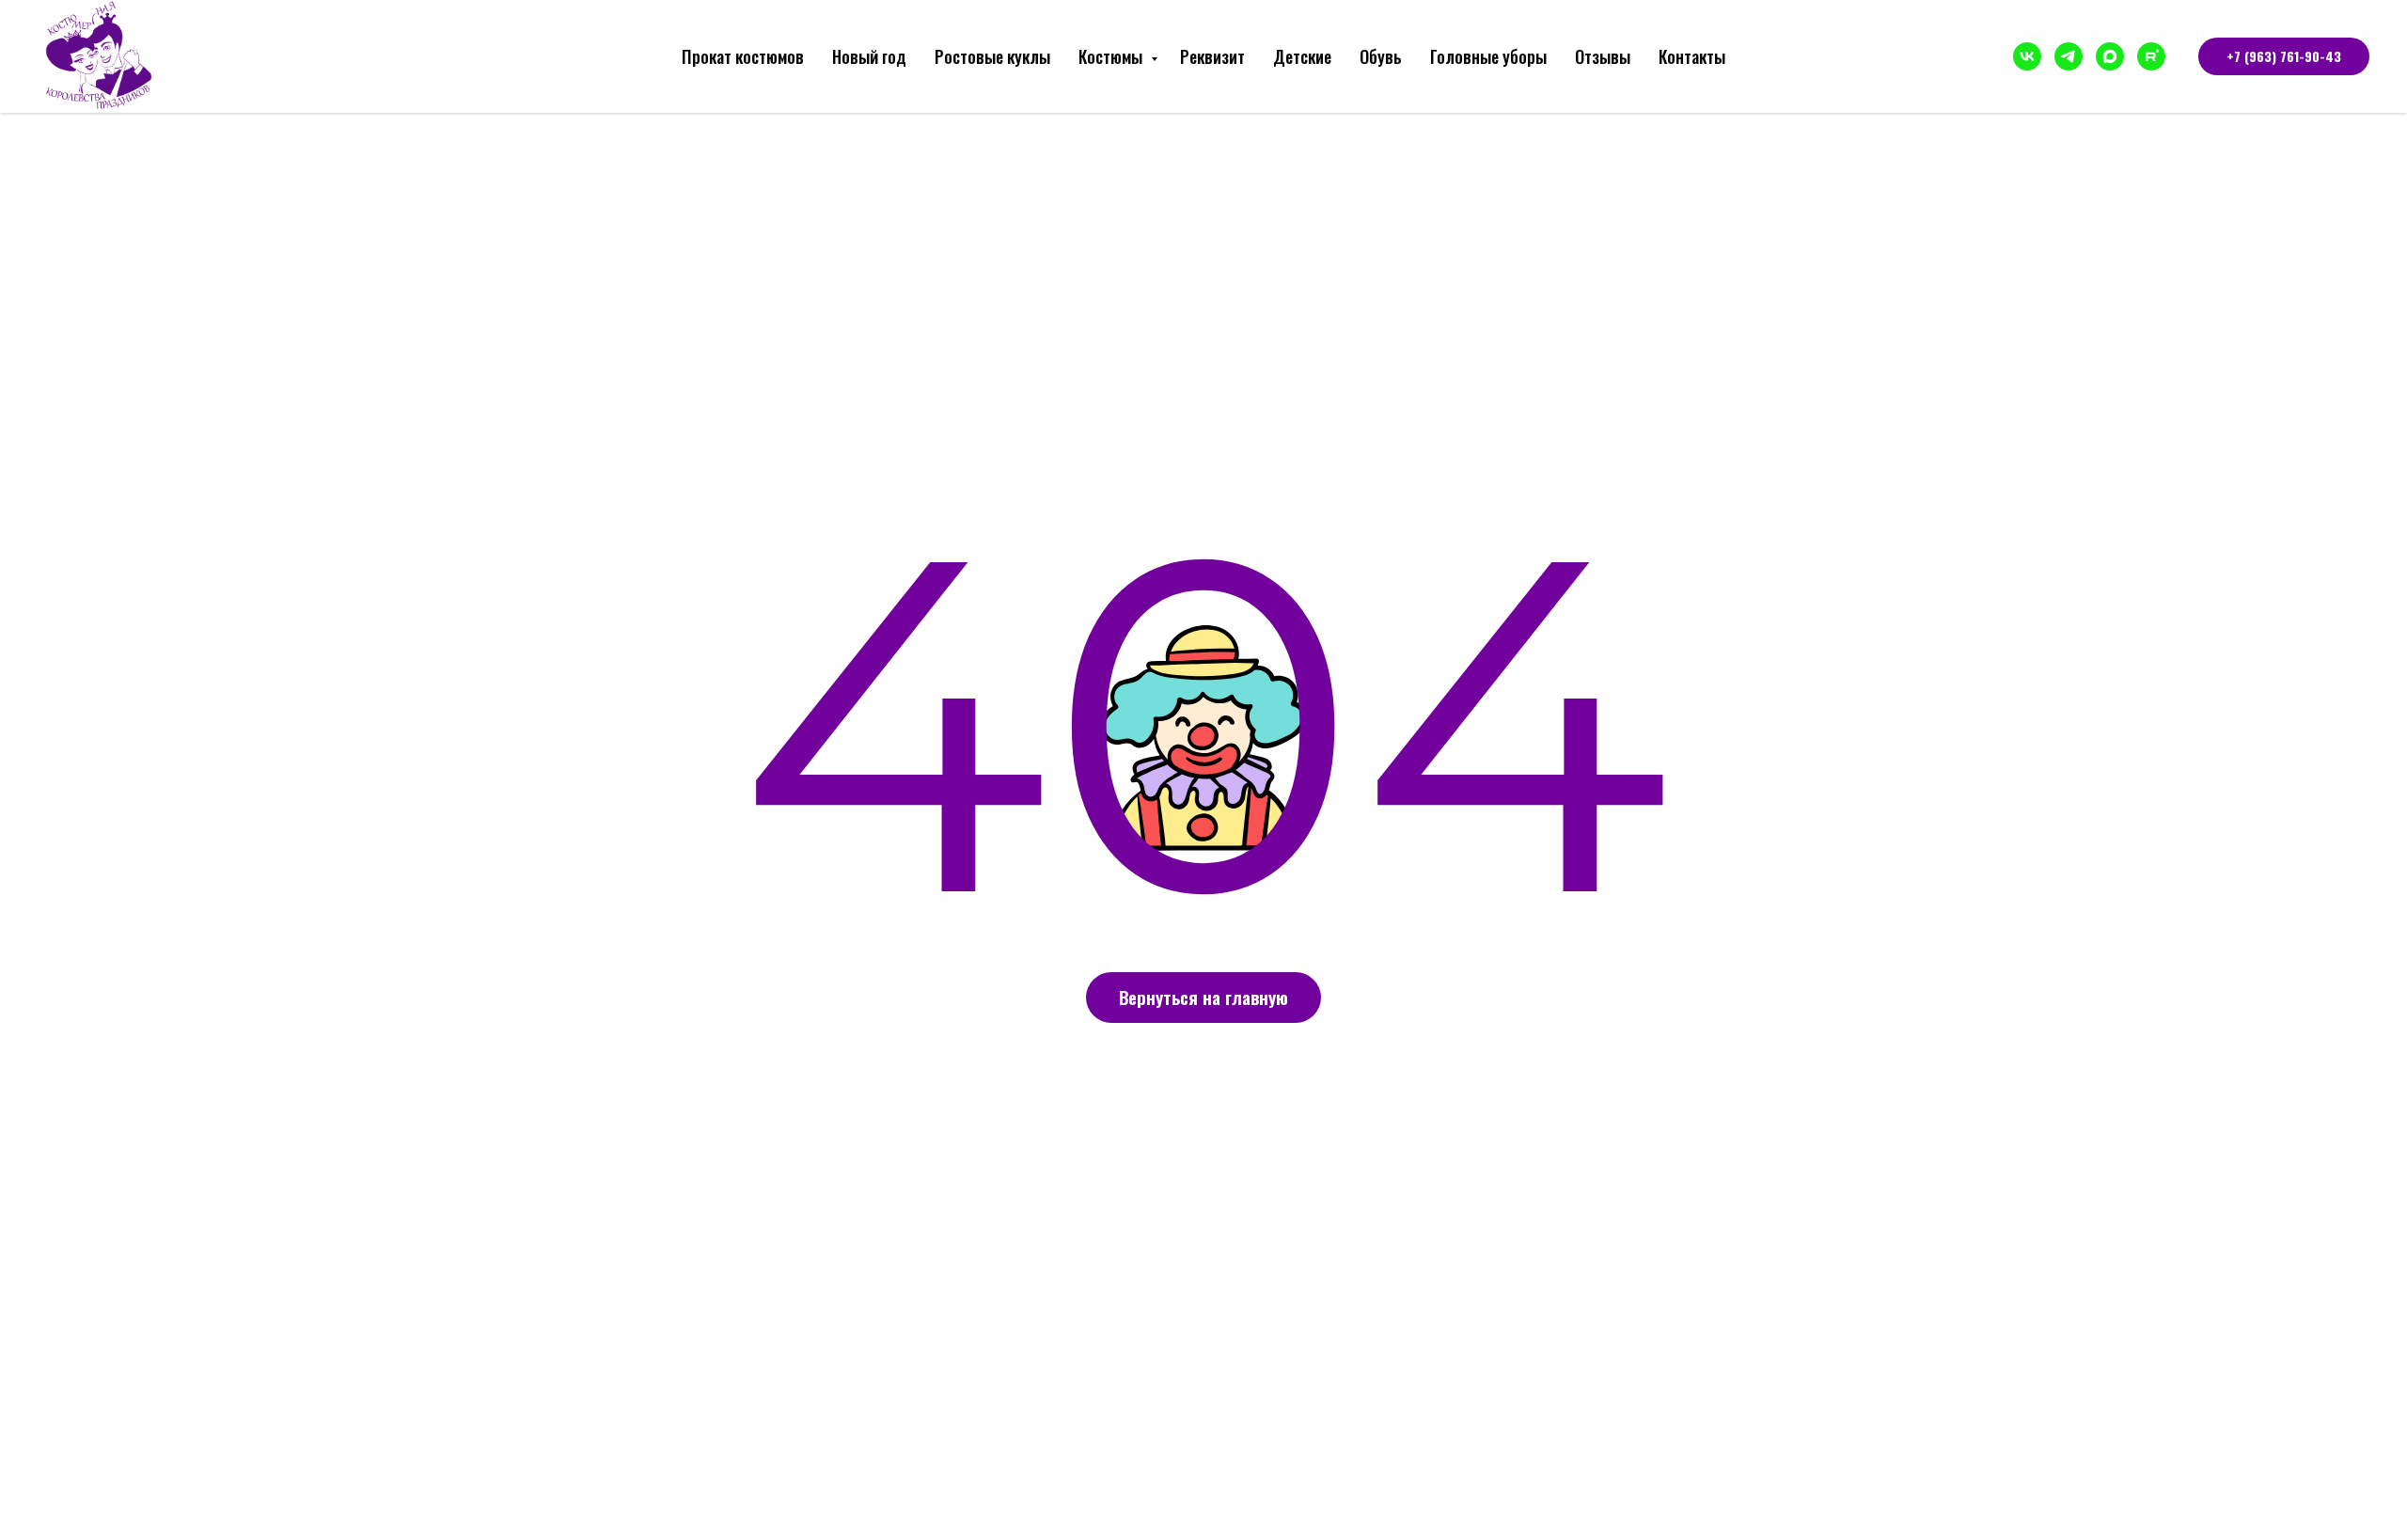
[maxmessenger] (2110, 56)
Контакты (1692, 56)
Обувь (1381, 56)
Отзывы (1603, 56)
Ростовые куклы (992, 56)
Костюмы (1112, 56)
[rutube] (2151, 56)
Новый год (869, 56)
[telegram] (2069, 56)
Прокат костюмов (743, 56)
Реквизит (1212, 56)
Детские (1302, 56)
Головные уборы (1488, 56)
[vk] (2027, 56)
